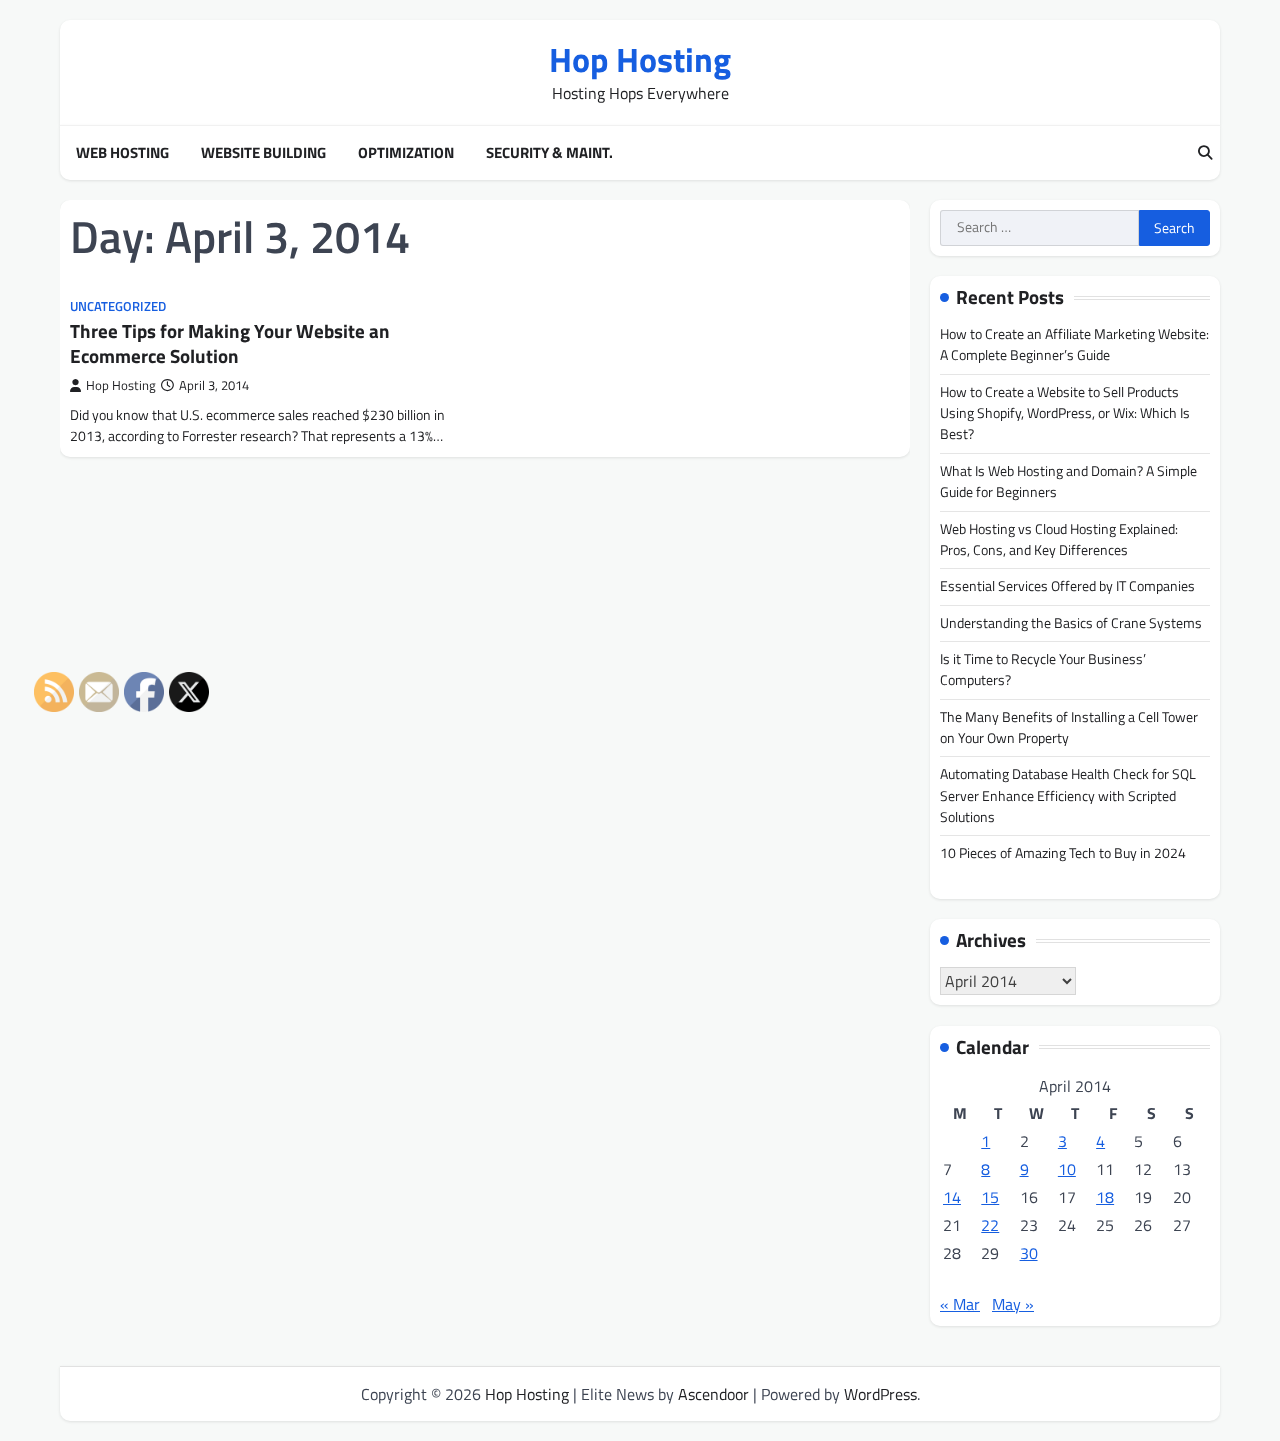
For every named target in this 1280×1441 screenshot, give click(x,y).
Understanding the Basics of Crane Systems (1071, 623)
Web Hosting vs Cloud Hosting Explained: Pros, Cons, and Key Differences (1059, 539)
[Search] (1205, 153)
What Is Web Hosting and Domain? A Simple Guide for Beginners (1068, 481)
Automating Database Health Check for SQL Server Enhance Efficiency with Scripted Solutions (1068, 795)
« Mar (960, 1304)
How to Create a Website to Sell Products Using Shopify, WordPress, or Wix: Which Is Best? (1065, 413)
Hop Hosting (640, 59)
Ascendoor (713, 1394)
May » (1013, 1304)
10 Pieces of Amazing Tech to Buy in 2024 (1063, 853)
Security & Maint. (549, 153)
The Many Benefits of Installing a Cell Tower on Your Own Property (1069, 727)
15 (990, 1197)
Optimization (406, 153)
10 (1067, 1169)
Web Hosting (122, 153)
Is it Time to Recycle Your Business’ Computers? (1043, 669)
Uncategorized (118, 306)
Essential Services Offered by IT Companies (1067, 586)
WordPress (880, 1394)
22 (990, 1225)
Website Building (263, 153)
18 (1105, 1197)
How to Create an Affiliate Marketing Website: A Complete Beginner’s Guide (1074, 344)
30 (1029, 1253)
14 (952, 1197)
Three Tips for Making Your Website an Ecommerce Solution (230, 343)
